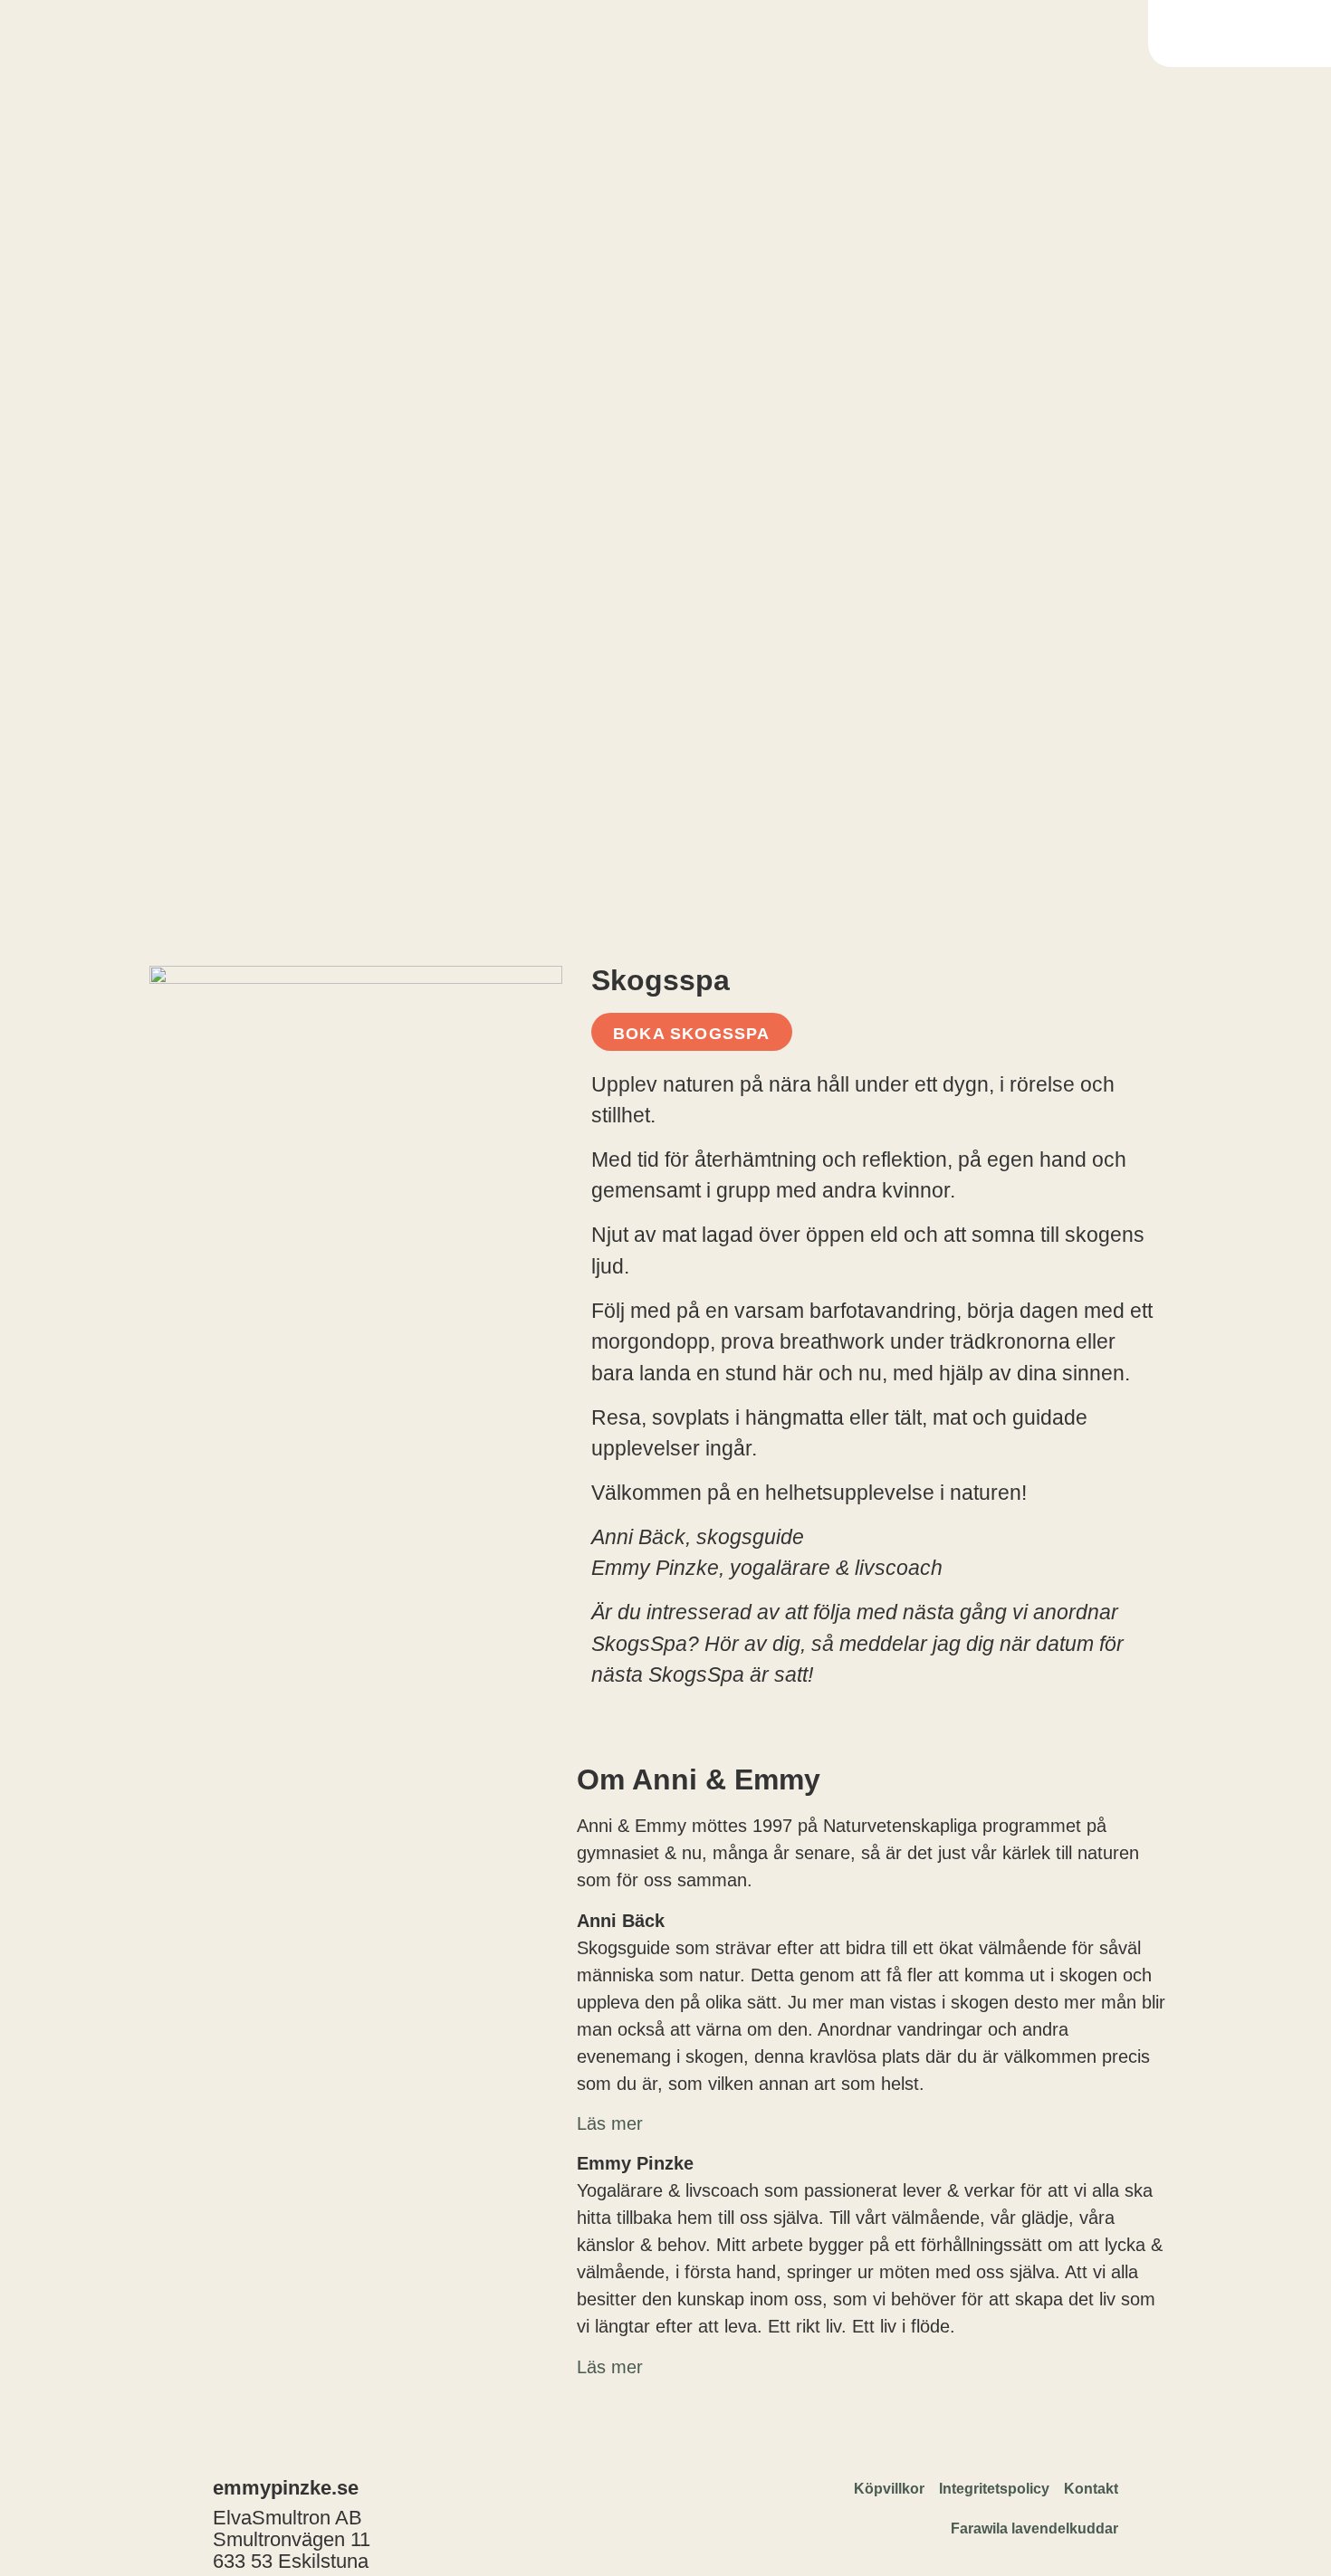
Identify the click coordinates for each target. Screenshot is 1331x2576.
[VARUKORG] (1242, 33)
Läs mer (610, 2367)
